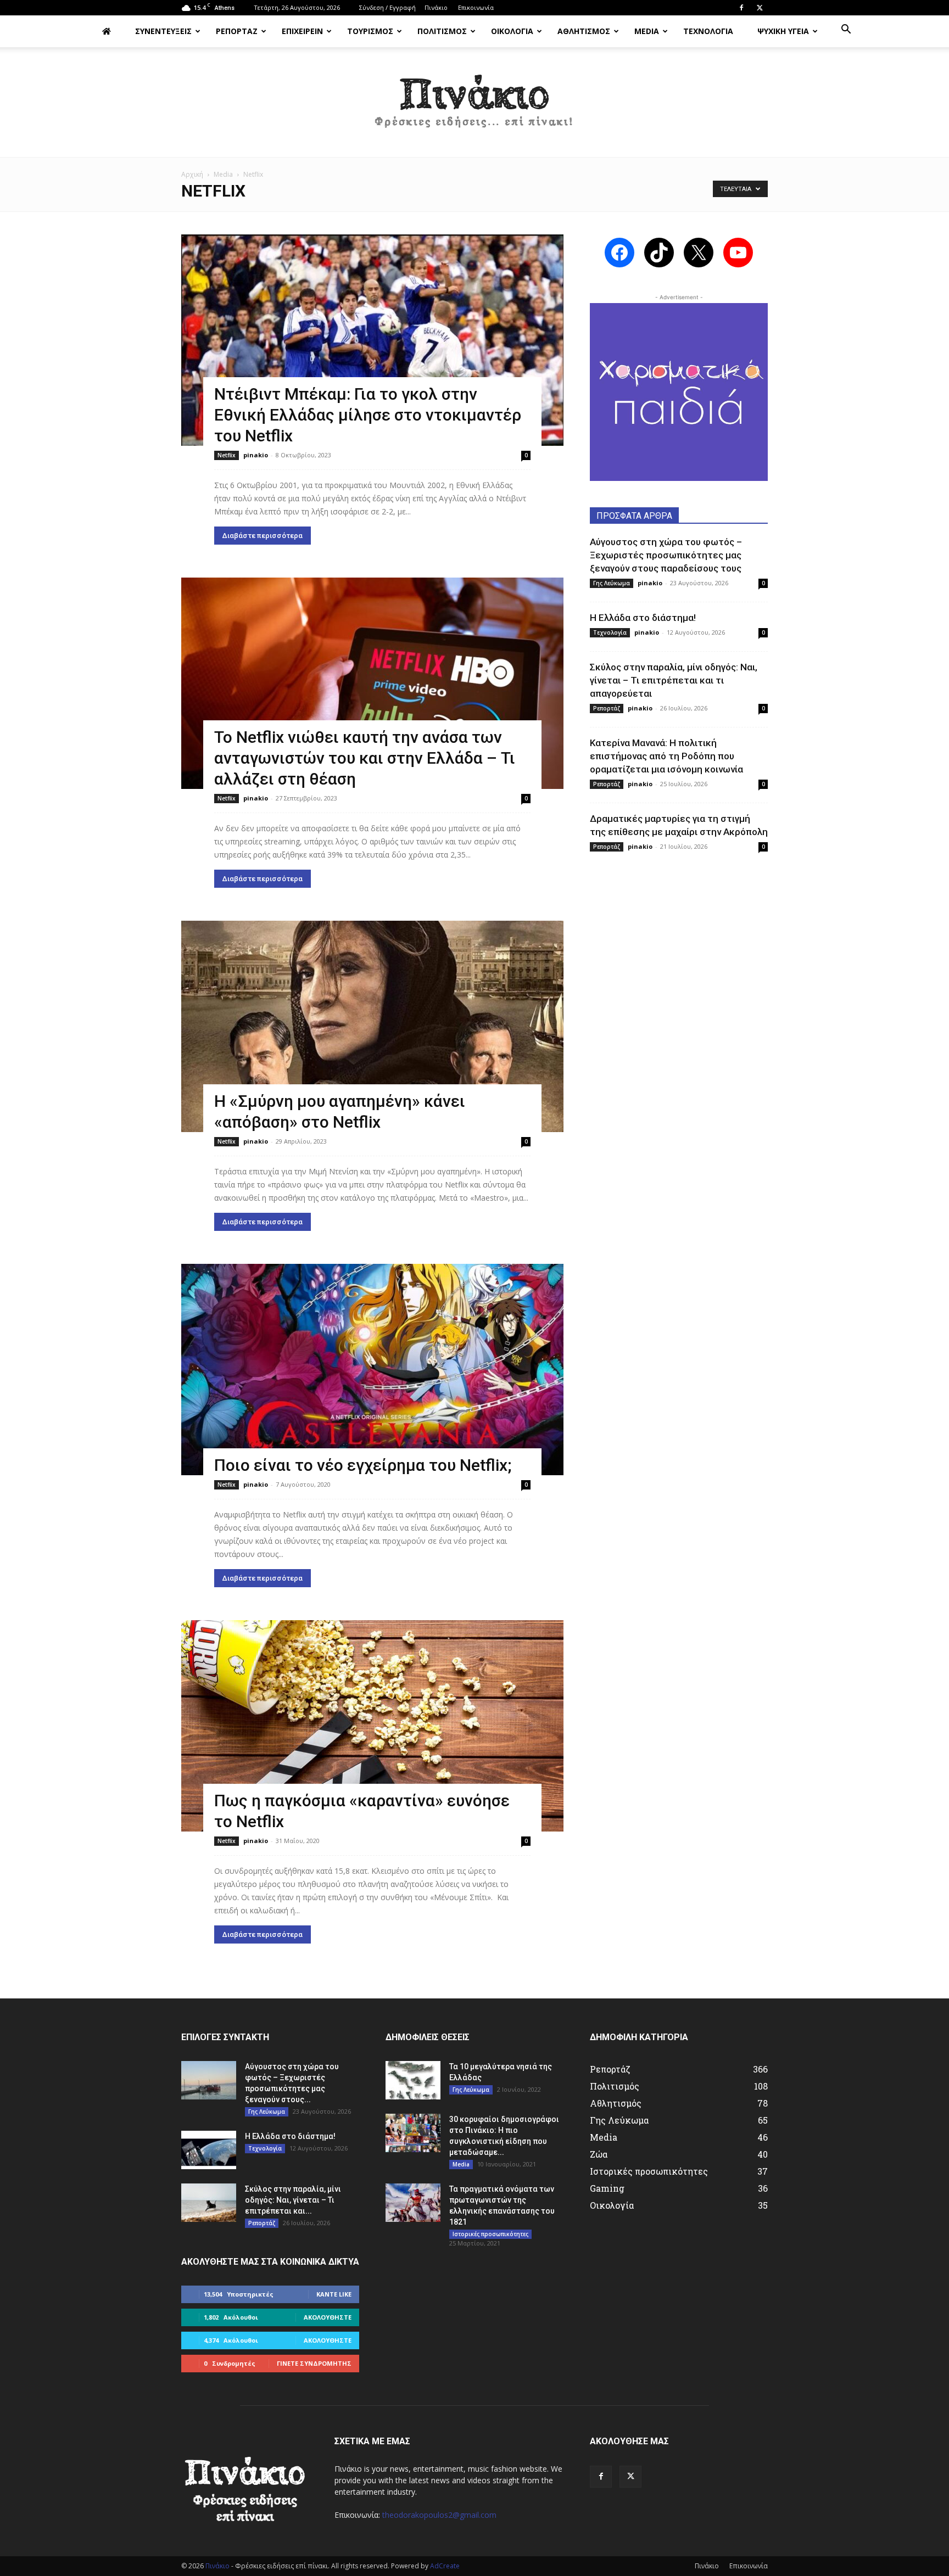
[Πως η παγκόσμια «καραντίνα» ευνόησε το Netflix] (372, 1726)
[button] (846, 30)
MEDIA (647, 31)
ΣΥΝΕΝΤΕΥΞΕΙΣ (163, 31)
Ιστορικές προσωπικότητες (490, 2234)
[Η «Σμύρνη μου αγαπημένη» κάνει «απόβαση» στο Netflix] (372, 1026)
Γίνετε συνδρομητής (314, 2363)
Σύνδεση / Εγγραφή (387, 7)
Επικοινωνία (476, 7)
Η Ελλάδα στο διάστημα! (643, 618)
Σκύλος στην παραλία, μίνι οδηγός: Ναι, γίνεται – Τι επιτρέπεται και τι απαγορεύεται (674, 680)
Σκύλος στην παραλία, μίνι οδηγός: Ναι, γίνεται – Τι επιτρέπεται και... (293, 2200)
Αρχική (192, 174)
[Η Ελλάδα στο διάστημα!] (209, 2150)
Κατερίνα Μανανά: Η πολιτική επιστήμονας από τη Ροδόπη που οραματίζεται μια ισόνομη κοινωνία (666, 756)
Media (223, 174)
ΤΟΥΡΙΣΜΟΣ (370, 31)
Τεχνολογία (610, 632)
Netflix (227, 455)
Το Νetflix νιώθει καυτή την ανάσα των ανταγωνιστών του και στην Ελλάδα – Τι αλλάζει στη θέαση (365, 758)
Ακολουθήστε (328, 2317)
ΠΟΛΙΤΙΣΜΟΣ (442, 31)
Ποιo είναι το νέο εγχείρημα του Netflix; (363, 1465)
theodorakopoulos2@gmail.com (439, 2515)
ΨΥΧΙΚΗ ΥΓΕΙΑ (783, 31)
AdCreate (445, 2566)
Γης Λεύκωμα (612, 583)
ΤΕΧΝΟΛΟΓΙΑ (708, 31)
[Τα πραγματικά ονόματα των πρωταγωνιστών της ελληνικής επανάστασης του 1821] (413, 2203)
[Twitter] (760, 8)
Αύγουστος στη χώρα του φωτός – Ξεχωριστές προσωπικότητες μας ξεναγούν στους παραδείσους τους (666, 555)
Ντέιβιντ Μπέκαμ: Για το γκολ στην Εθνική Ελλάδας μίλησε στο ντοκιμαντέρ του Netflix (368, 415)
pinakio (256, 455)
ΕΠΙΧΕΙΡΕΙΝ (302, 31)
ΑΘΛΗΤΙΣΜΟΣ (584, 31)
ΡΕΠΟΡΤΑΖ (237, 31)
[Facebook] (741, 8)
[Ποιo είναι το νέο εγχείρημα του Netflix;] (372, 1370)
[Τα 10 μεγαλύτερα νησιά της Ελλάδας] (413, 2080)
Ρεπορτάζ (607, 708)
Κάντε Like (334, 2294)
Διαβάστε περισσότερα (263, 536)
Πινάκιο (436, 7)
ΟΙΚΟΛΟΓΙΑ (512, 31)
